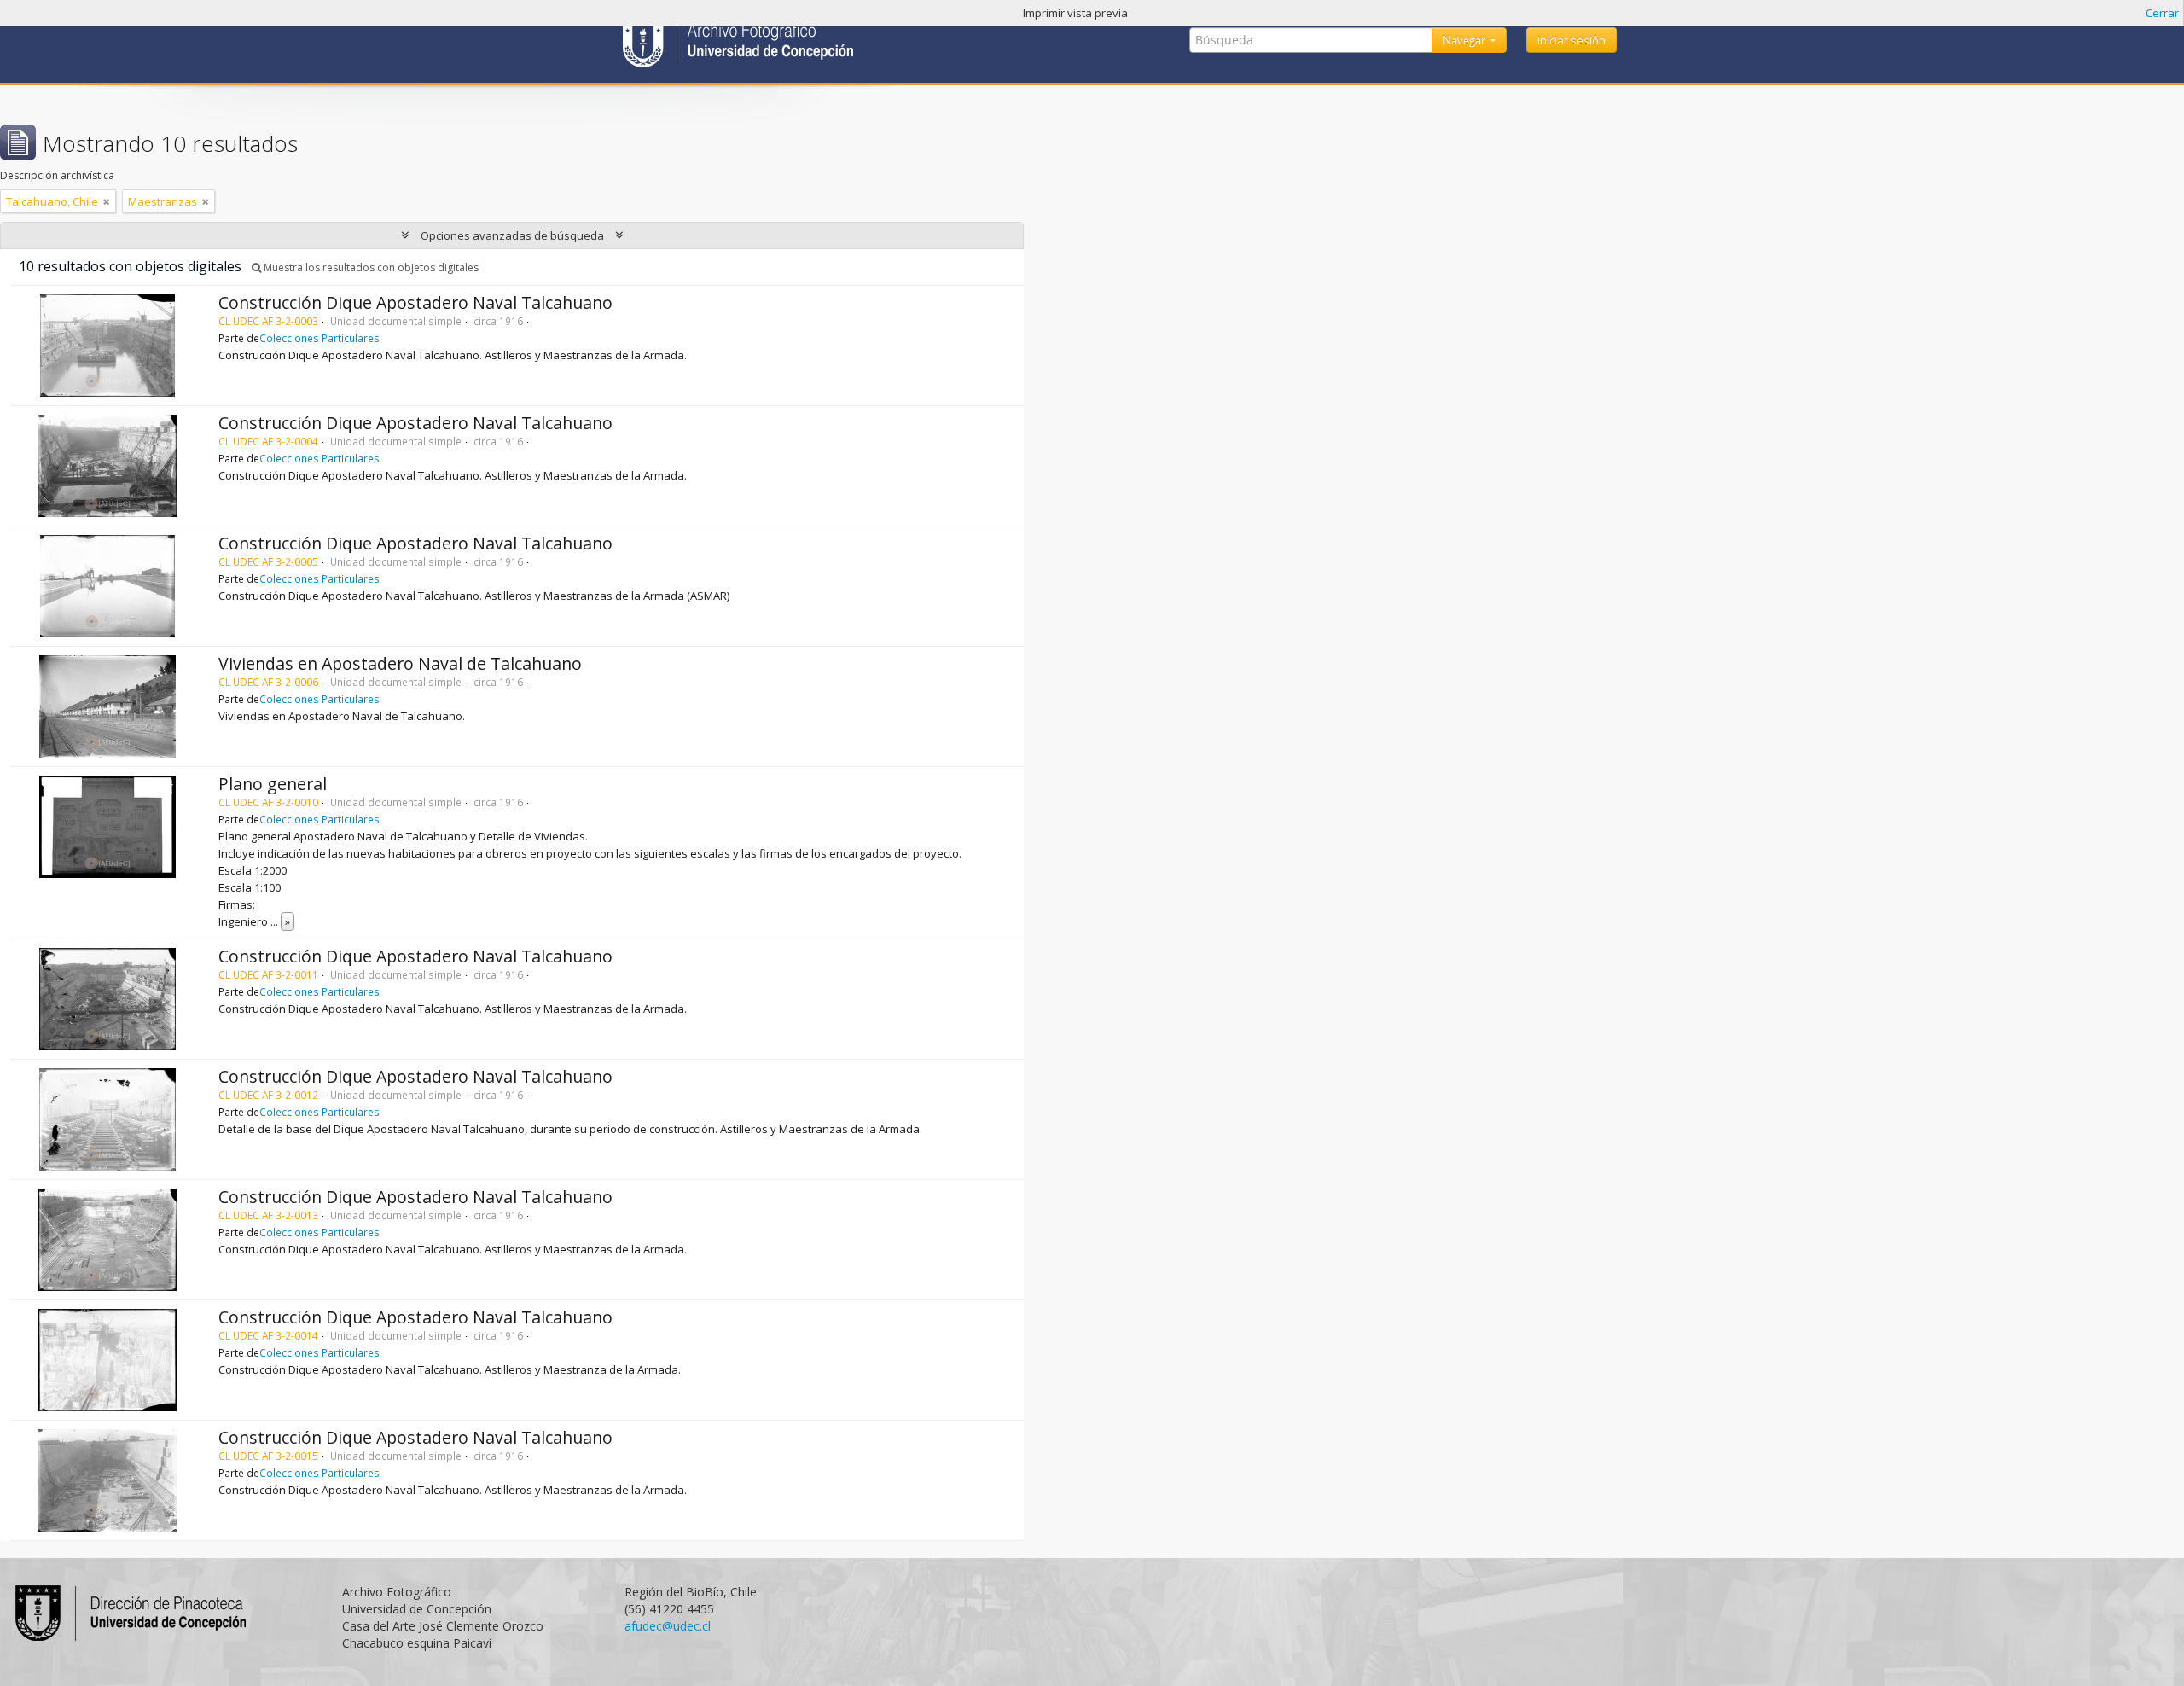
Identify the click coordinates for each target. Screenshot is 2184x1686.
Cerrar (2162, 13)
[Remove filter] (107, 201)
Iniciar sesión (1571, 40)
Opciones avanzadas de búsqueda (512, 235)
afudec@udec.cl (668, 1626)
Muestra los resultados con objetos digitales (370, 267)
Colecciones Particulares (319, 338)
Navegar (1465, 40)
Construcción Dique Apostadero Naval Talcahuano (415, 302)
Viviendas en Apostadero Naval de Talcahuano (400, 663)
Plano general (273, 784)
